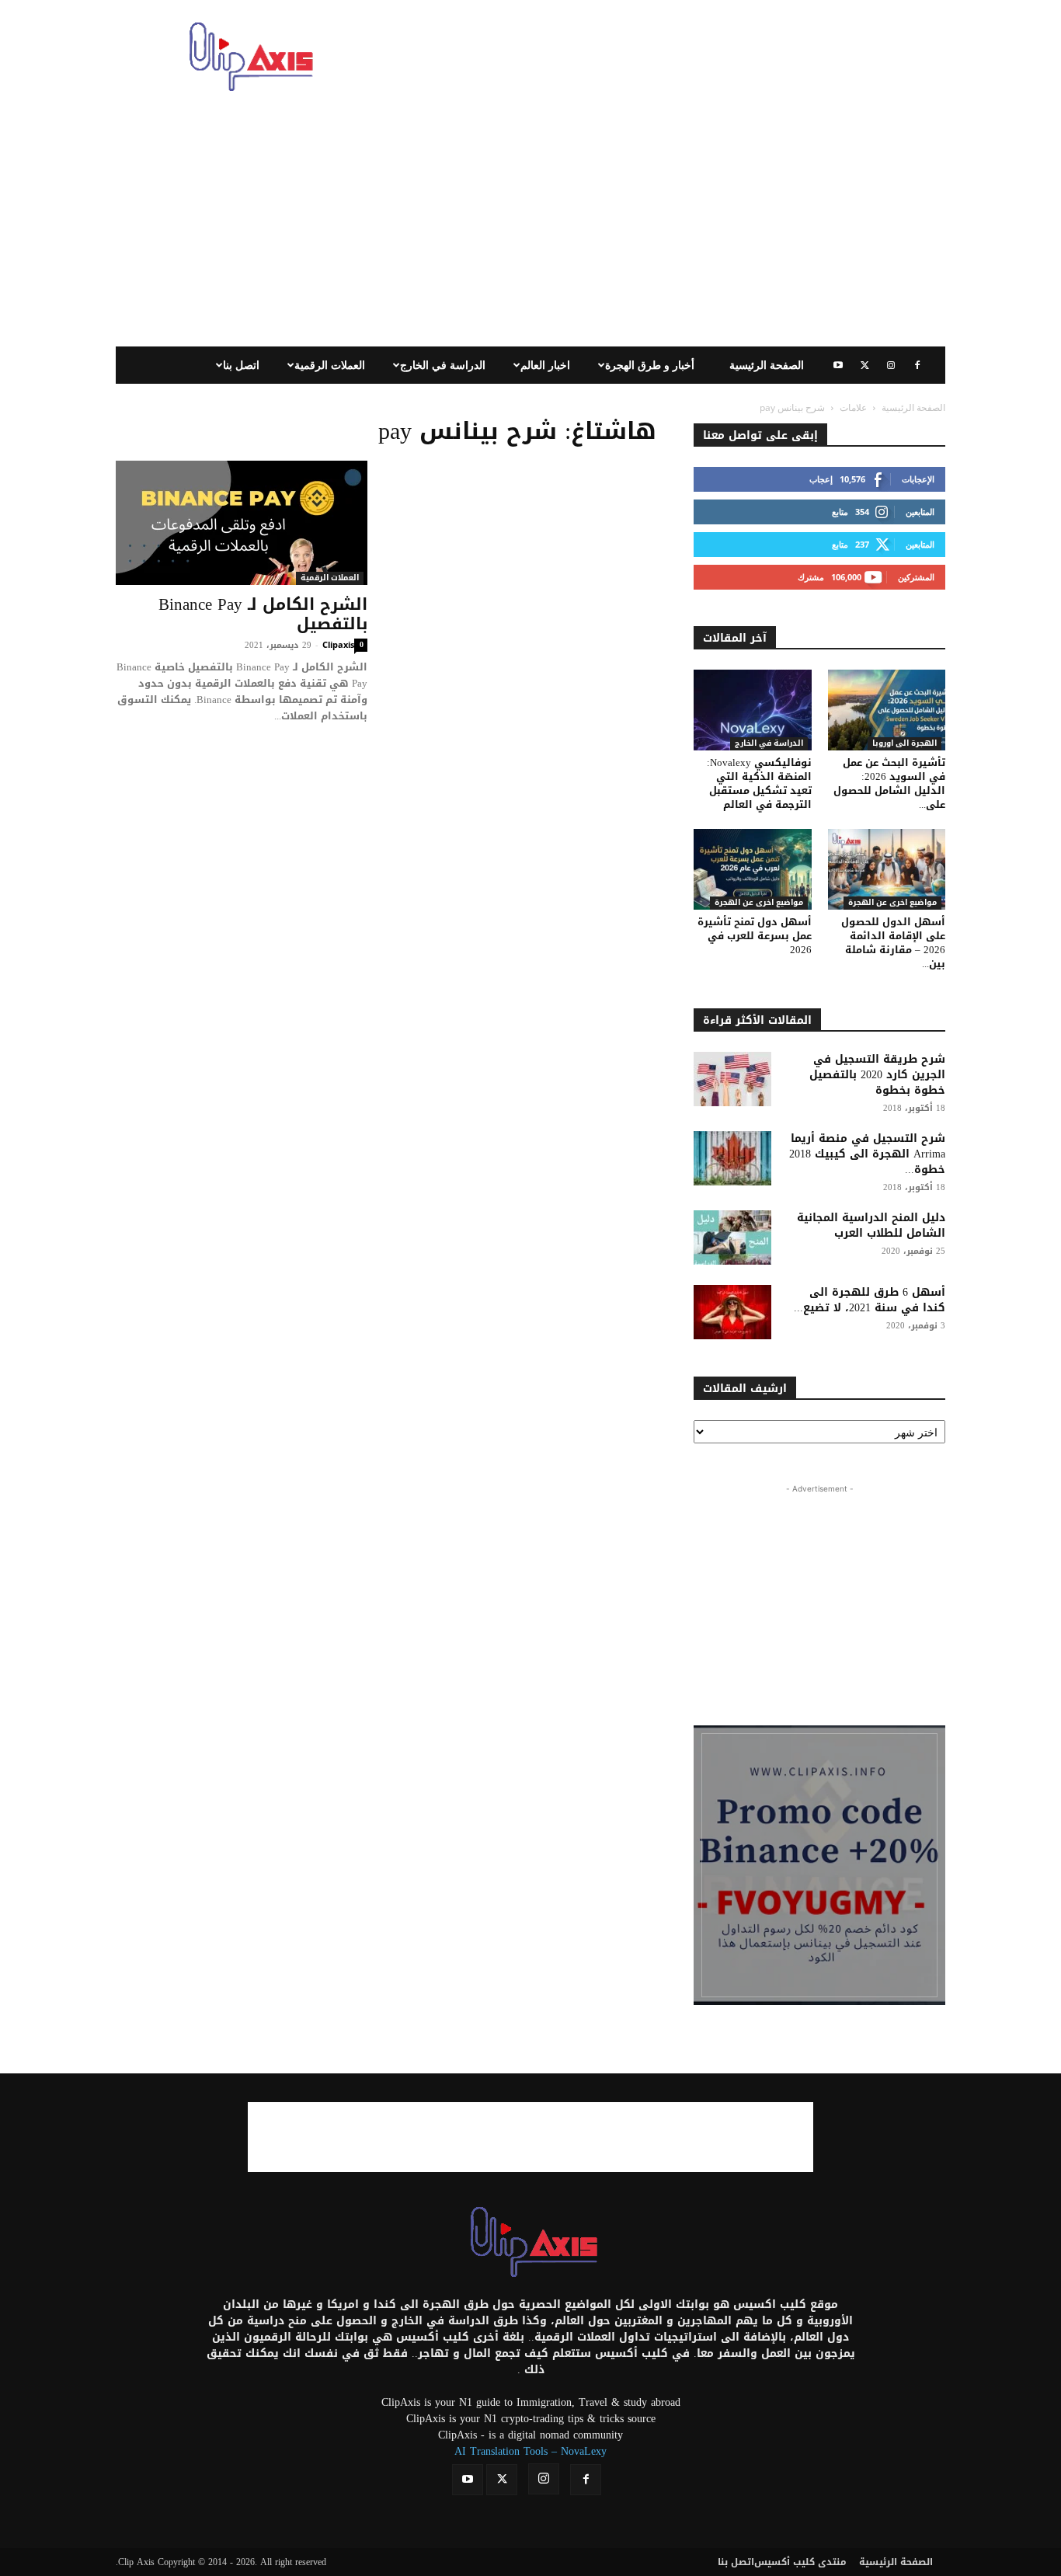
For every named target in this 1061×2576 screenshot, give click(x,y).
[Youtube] (838, 365)
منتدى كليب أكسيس (800, 2562)
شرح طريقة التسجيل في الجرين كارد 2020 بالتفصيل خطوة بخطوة (877, 1075)
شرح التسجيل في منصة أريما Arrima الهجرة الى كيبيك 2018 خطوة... (867, 1154)
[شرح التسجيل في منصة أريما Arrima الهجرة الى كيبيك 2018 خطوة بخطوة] (732, 1158)
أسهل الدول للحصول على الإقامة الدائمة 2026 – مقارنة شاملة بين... (893, 943)
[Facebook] (917, 365)
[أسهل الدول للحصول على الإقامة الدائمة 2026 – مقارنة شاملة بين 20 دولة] (887, 869)
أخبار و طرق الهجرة (650, 365)
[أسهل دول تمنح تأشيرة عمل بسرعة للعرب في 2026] (753, 869)
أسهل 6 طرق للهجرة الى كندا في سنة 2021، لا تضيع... (870, 1300)
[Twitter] (864, 365)
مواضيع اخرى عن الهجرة (759, 903)
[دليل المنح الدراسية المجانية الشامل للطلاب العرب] (732, 1238)
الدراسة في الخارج (443, 365)
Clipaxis (338, 644)
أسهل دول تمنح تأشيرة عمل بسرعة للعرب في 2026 (755, 936)
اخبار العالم (545, 365)
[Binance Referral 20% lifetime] (819, 1865)
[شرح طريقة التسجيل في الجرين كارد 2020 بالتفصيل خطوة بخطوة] (732, 1079)
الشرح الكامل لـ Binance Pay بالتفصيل (263, 614)
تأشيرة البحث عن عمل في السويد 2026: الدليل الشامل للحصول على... (889, 783)
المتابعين (920, 512)
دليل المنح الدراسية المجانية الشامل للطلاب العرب (871, 1225)
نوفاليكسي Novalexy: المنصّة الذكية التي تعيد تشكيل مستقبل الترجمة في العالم (759, 783)
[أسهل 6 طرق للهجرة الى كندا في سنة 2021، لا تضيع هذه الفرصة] (732, 1312)
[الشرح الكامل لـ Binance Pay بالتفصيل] (242, 523)
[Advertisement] (663, 57)
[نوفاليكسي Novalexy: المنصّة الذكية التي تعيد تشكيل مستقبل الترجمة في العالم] (753, 710)
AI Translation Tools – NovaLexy (530, 2451)
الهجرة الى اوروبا (904, 744)
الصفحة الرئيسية (767, 365)
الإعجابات (918, 479)
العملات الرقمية (330, 365)
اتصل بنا (241, 365)
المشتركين (916, 577)
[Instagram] (891, 365)
